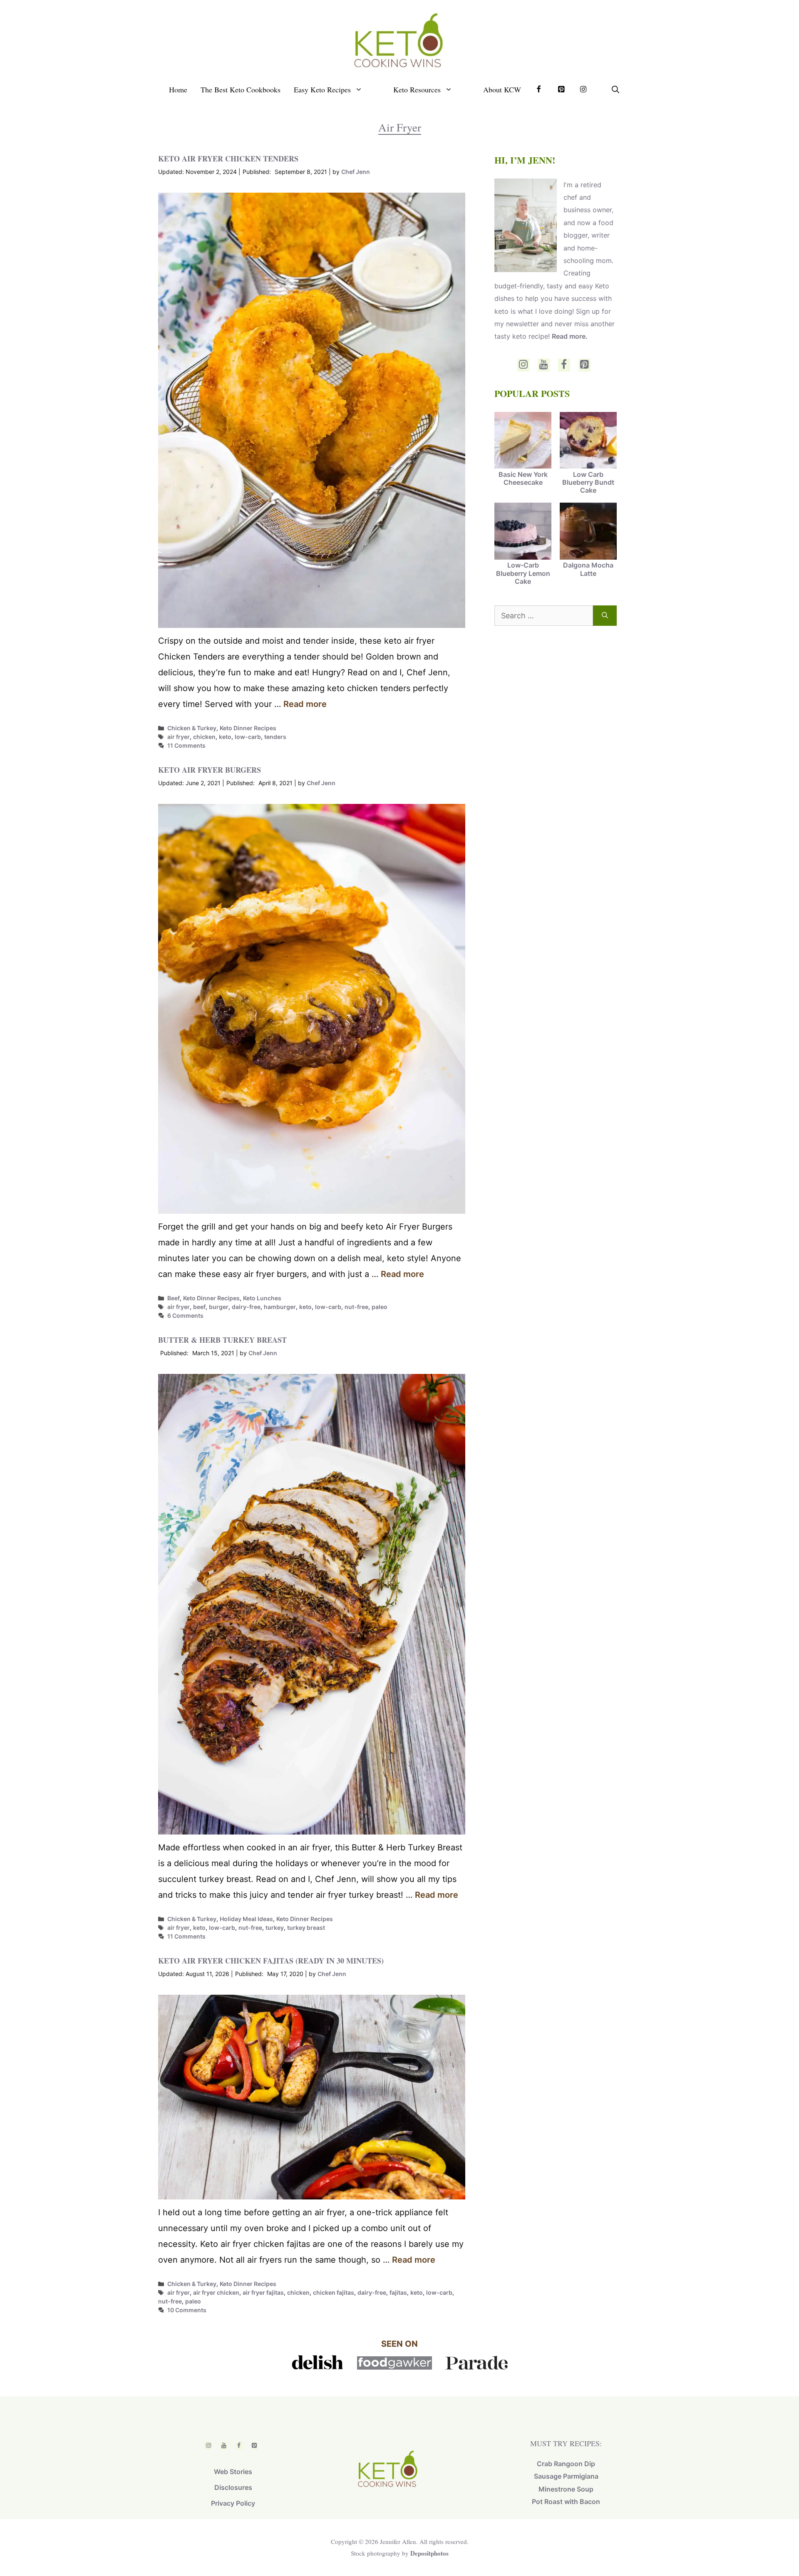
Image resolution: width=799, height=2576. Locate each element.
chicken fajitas (334, 2292)
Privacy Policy (233, 2503)
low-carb (248, 737)
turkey (275, 1928)
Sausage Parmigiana (566, 2476)
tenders (275, 737)
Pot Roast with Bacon (566, 2502)
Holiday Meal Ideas (246, 1919)
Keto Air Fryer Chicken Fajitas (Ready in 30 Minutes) (271, 1961)
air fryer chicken (216, 2292)
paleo (380, 1307)
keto (225, 737)
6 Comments (185, 1315)
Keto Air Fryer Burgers (210, 770)
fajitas (398, 2292)
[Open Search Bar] (615, 89)
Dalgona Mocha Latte (588, 569)
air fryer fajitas (263, 2292)
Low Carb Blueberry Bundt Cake (588, 482)
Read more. (570, 336)
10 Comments (187, 2310)
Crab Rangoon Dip (566, 2464)
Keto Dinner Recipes (248, 728)
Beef (174, 1298)
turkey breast (306, 1928)
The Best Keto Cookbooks (241, 89)
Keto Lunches (262, 1298)
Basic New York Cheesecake (523, 478)
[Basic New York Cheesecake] (523, 441)
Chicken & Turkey (192, 728)
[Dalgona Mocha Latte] (588, 532)
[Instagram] (523, 365)
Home (178, 89)
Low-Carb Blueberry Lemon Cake (523, 573)
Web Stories (233, 2472)
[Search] (605, 616)
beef (199, 1307)
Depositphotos (429, 2553)
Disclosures (233, 2487)
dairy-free (246, 1307)
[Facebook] (564, 365)
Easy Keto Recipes (322, 89)
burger (219, 1307)
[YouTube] (544, 365)
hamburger (280, 1307)
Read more (305, 704)
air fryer (179, 737)
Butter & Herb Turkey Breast (222, 1340)
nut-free (356, 1307)
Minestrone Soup (566, 2489)
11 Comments (186, 745)
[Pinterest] (584, 365)
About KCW (502, 89)
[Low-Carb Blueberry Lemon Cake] (523, 532)
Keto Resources (417, 89)
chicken (204, 737)
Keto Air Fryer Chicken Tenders (228, 159)
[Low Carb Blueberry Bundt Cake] (588, 441)
